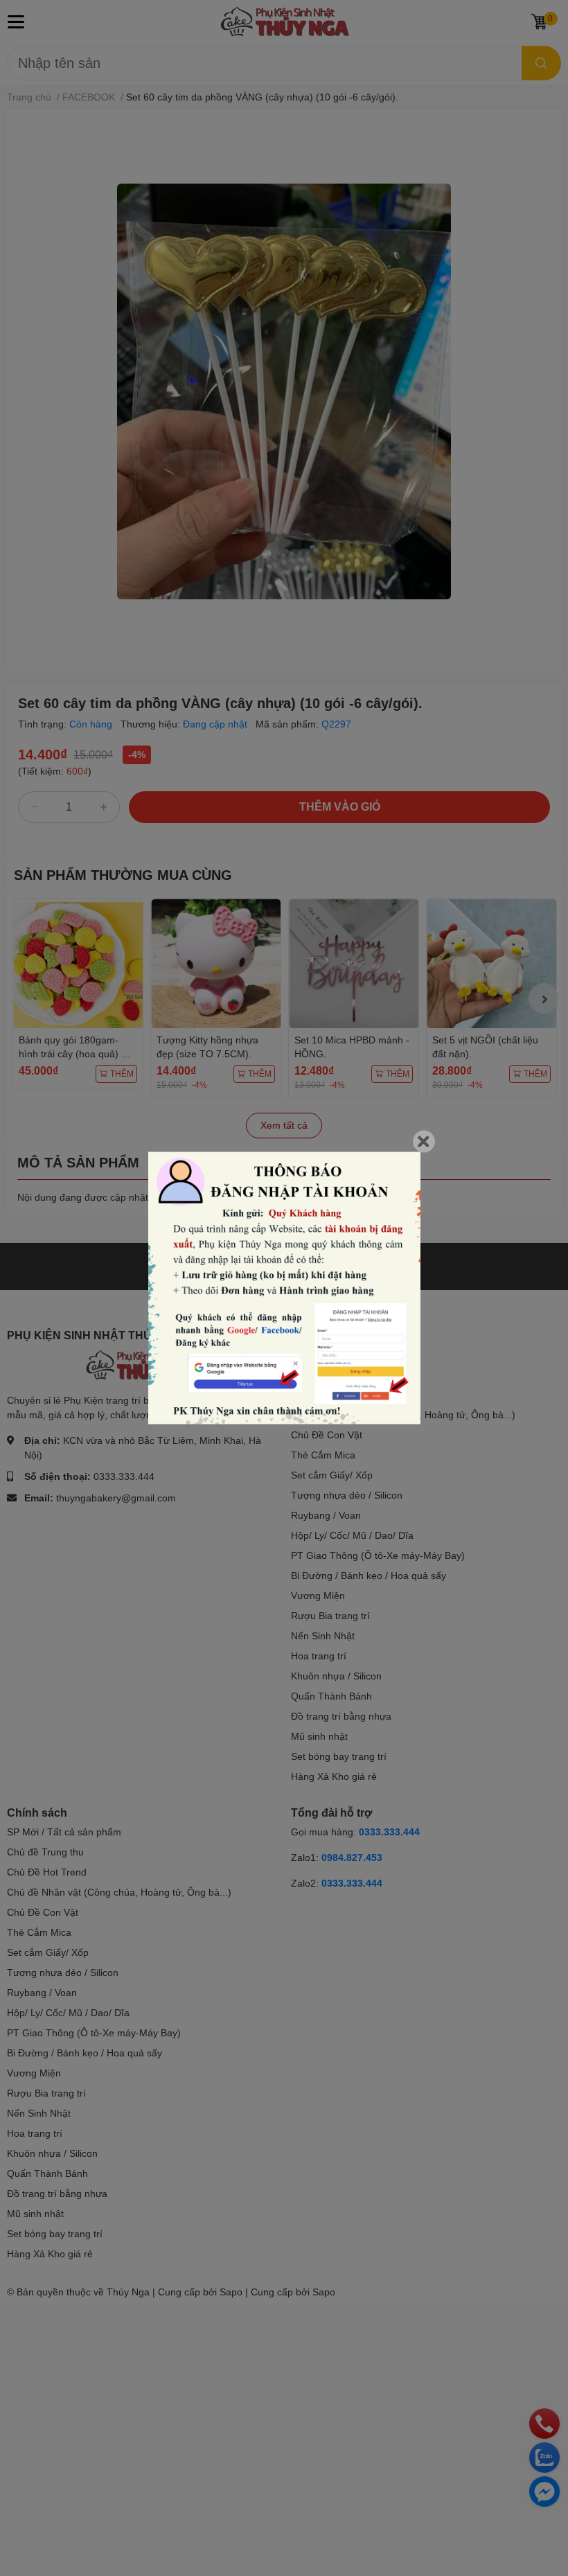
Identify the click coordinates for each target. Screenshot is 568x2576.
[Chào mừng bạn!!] (284, 1288)
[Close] (424, 1142)
